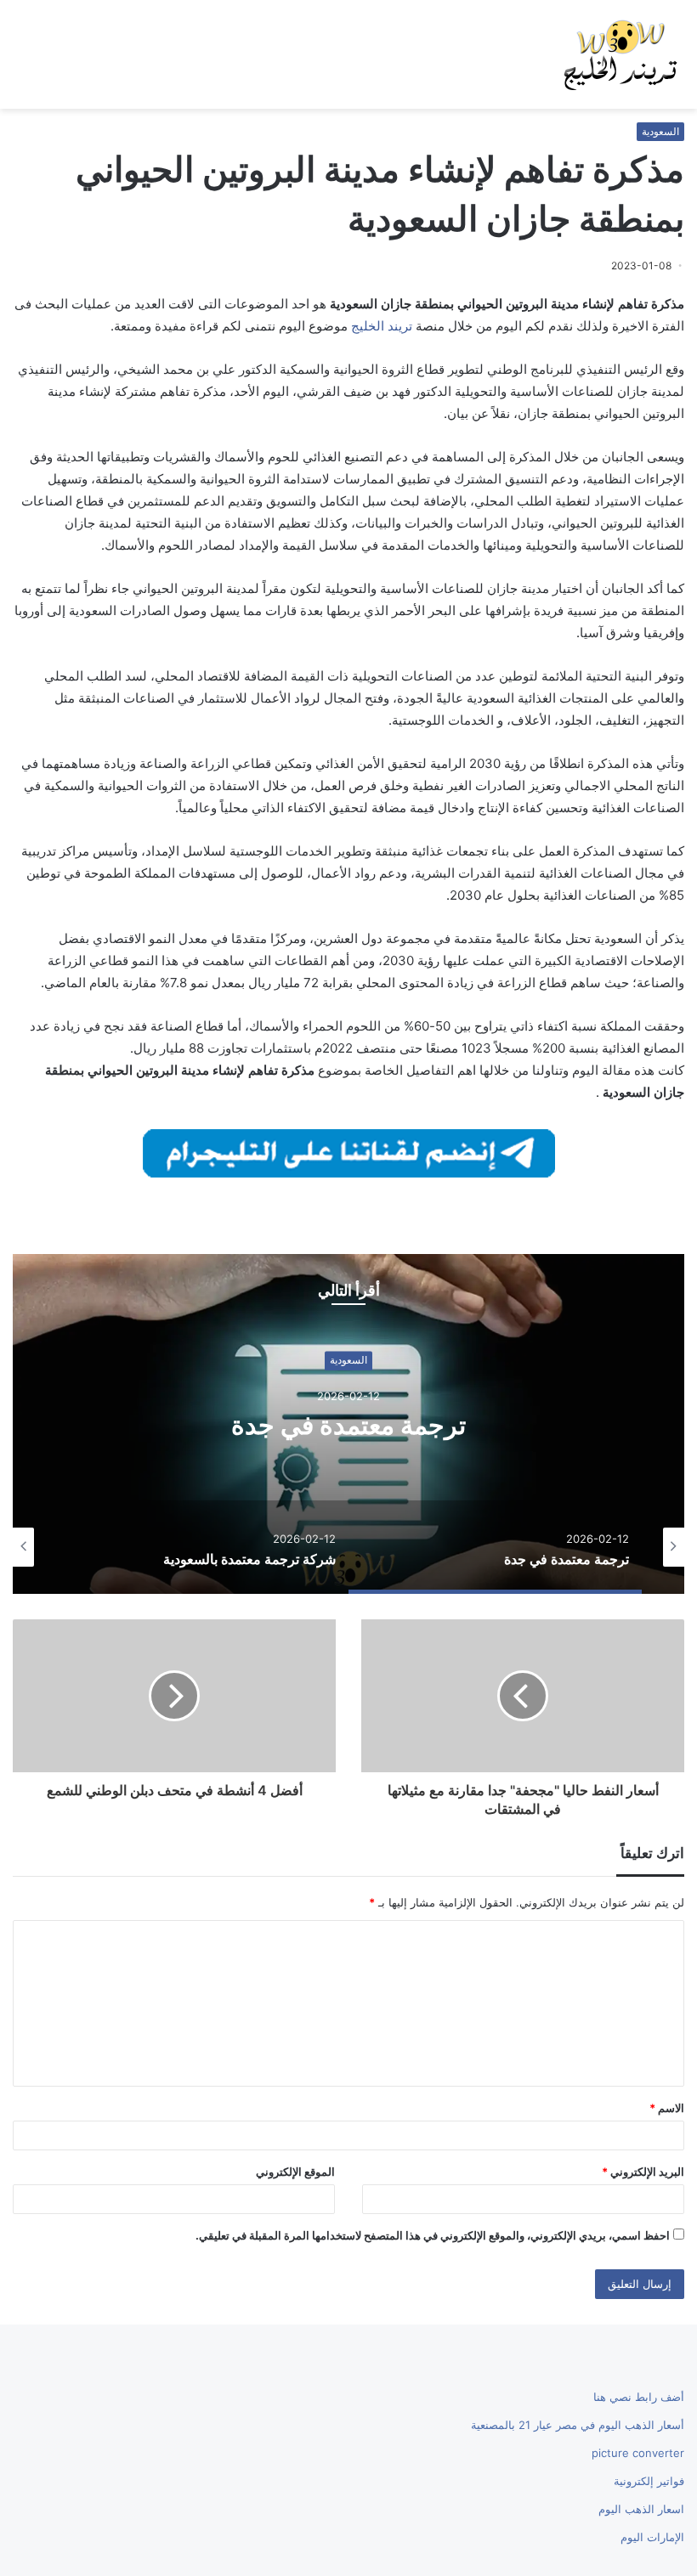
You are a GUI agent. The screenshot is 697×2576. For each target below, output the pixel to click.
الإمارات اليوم (652, 2537)
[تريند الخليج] (620, 54)
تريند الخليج (382, 326)
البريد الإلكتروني (643, 2172)
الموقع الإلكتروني (295, 2172)
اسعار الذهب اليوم (641, 2509)
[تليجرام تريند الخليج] (349, 1152)
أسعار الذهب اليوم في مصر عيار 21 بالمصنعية (578, 2425)
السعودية (660, 131)
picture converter (638, 2453)
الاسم (667, 2108)
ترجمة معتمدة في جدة (348, 1425)
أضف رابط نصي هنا (639, 2397)
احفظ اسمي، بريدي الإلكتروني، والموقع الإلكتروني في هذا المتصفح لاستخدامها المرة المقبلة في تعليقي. (433, 2235)
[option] (348, 1424)
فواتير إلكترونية (649, 2481)
